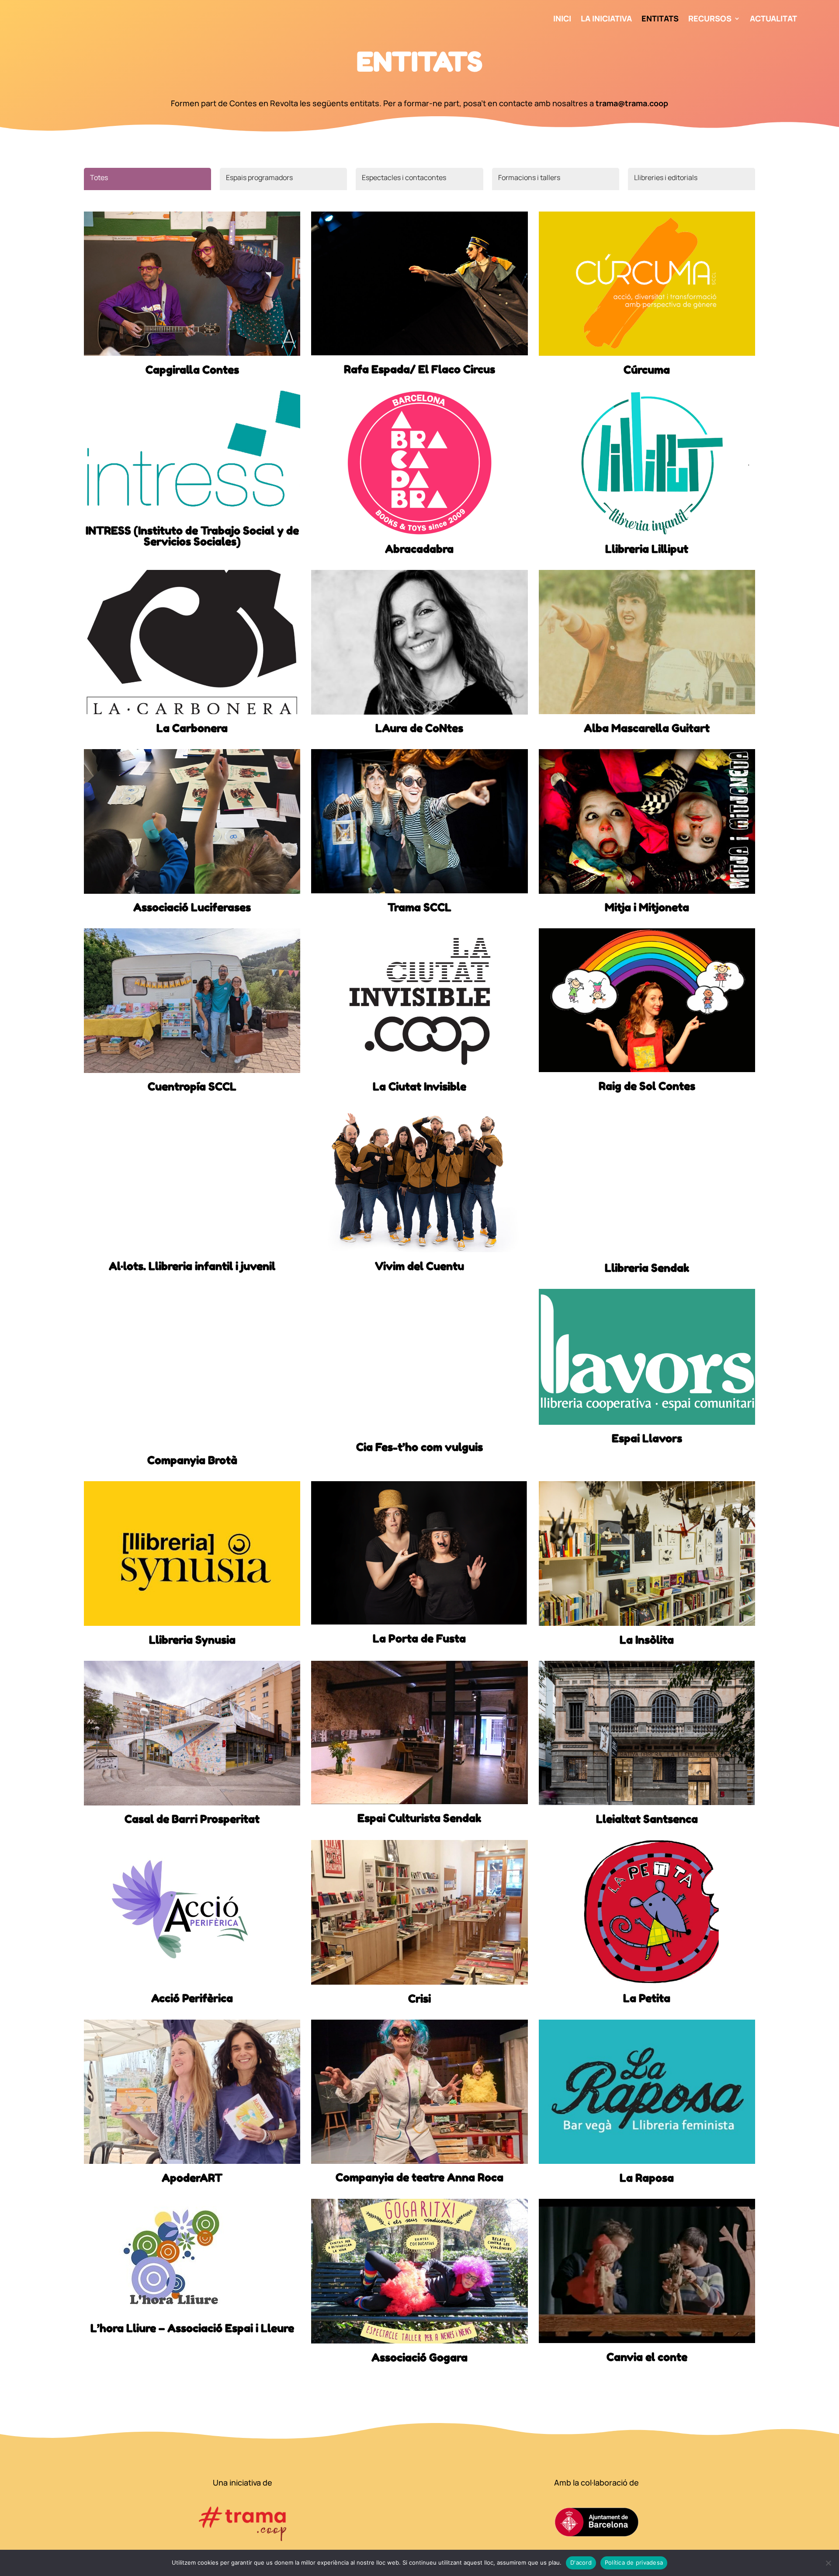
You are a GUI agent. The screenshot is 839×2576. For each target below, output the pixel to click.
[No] (828, 2563)
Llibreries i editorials (666, 177)
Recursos (710, 19)
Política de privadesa (634, 2562)
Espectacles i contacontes (404, 177)
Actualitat (773, 19)
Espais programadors (259, 177)
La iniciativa (606, 19)
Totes (99, 177)
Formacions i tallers (529, 177)
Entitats (660, 19)
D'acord (581, 2562)
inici (562, 19)
